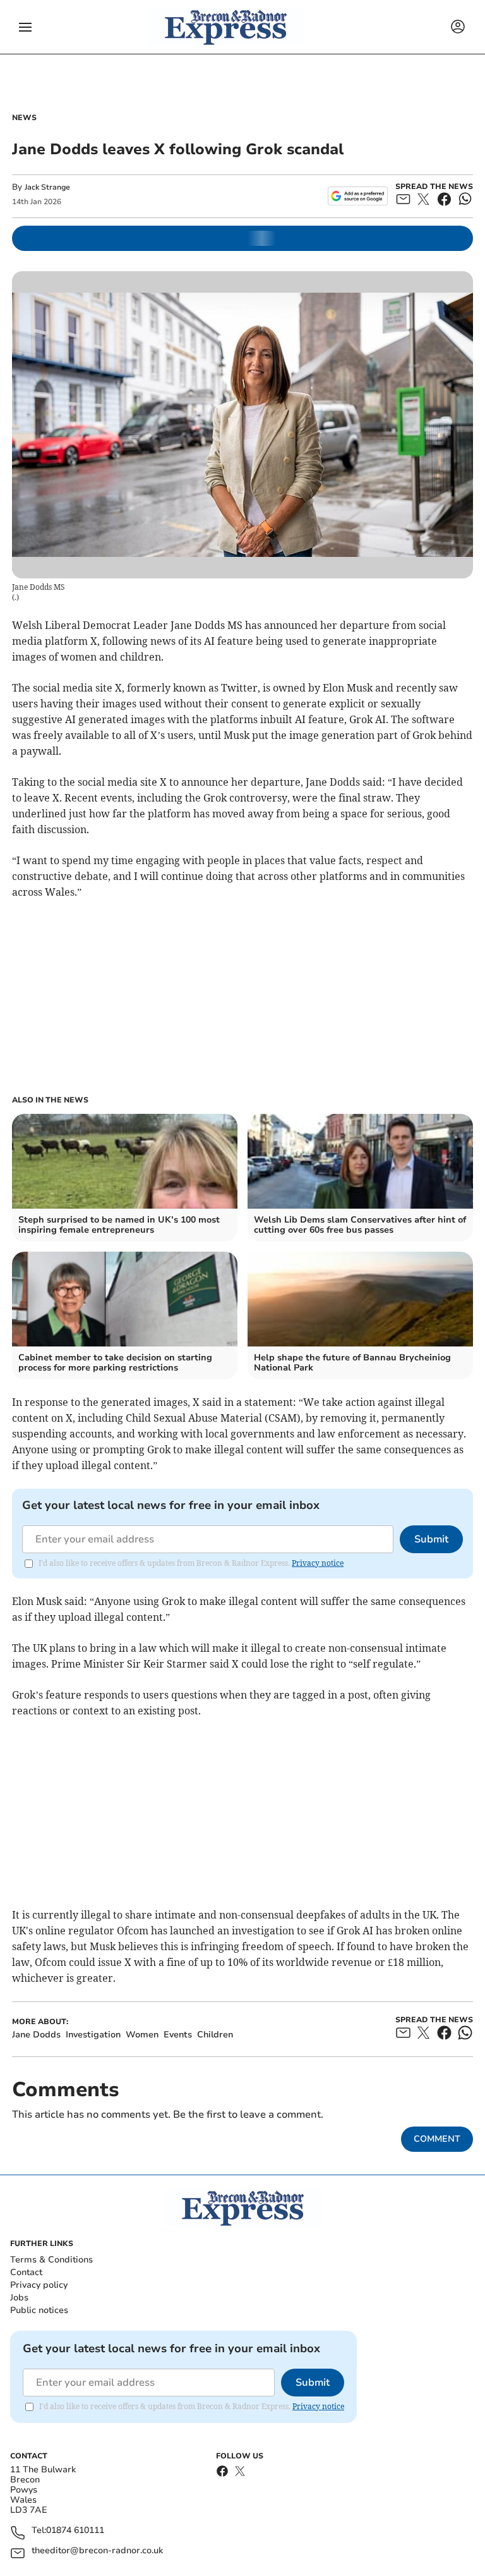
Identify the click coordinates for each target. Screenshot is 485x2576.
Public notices (39, 2310)
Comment (437, 2139)
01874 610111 (75, 2531)
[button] (25, 27)
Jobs (19, 2298)
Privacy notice (318, 1563)
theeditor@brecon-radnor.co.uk (97, 2551)
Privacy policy (39, 2285)
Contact (26, 2272)
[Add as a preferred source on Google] (358, 196)
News (24, 118)
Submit (431, 1539)
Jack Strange (47, 187)
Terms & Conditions (51, 2260)
